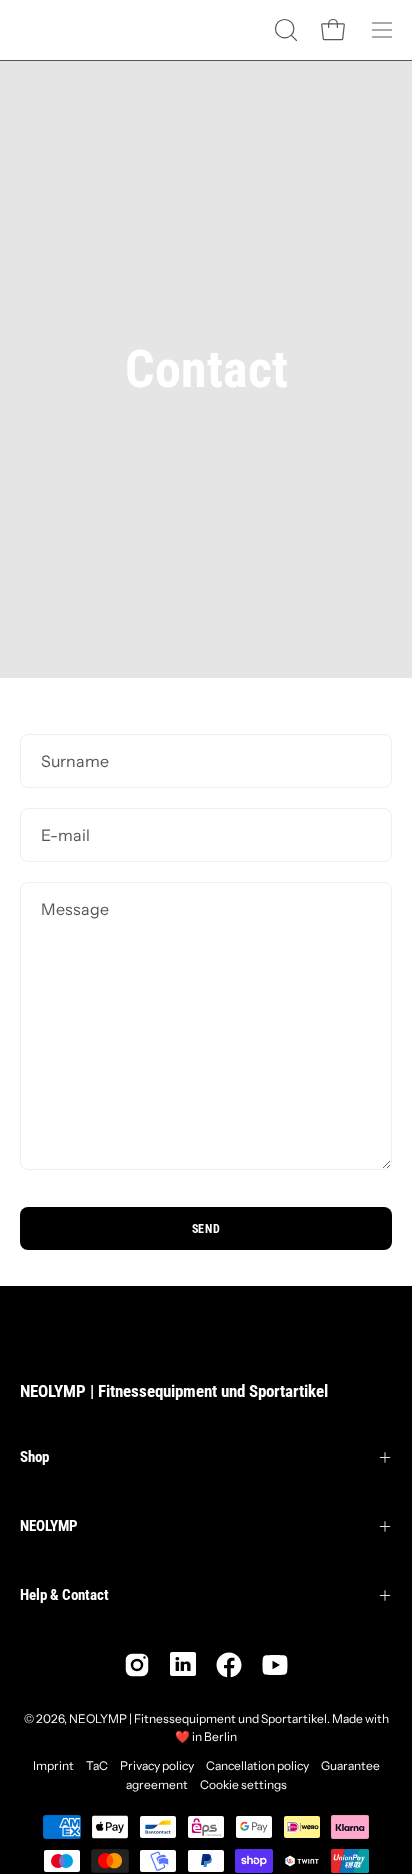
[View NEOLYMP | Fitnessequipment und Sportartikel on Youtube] (275, 1665)
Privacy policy (157, 1765)
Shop (34, 1457)
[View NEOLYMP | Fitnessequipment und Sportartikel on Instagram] (137, 1665)
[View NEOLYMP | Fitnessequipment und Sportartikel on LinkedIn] (183, 1665)
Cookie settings (243, 1784)
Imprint (53, 1765)
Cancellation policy (257, 1765)
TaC (97, 1765)
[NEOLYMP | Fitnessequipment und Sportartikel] (70, 30)
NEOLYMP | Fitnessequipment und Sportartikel (174, 1391)
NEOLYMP (49, 1526)
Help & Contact (64, 1595)
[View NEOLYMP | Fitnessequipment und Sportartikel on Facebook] (229, 1665)
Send (206, 1229)
